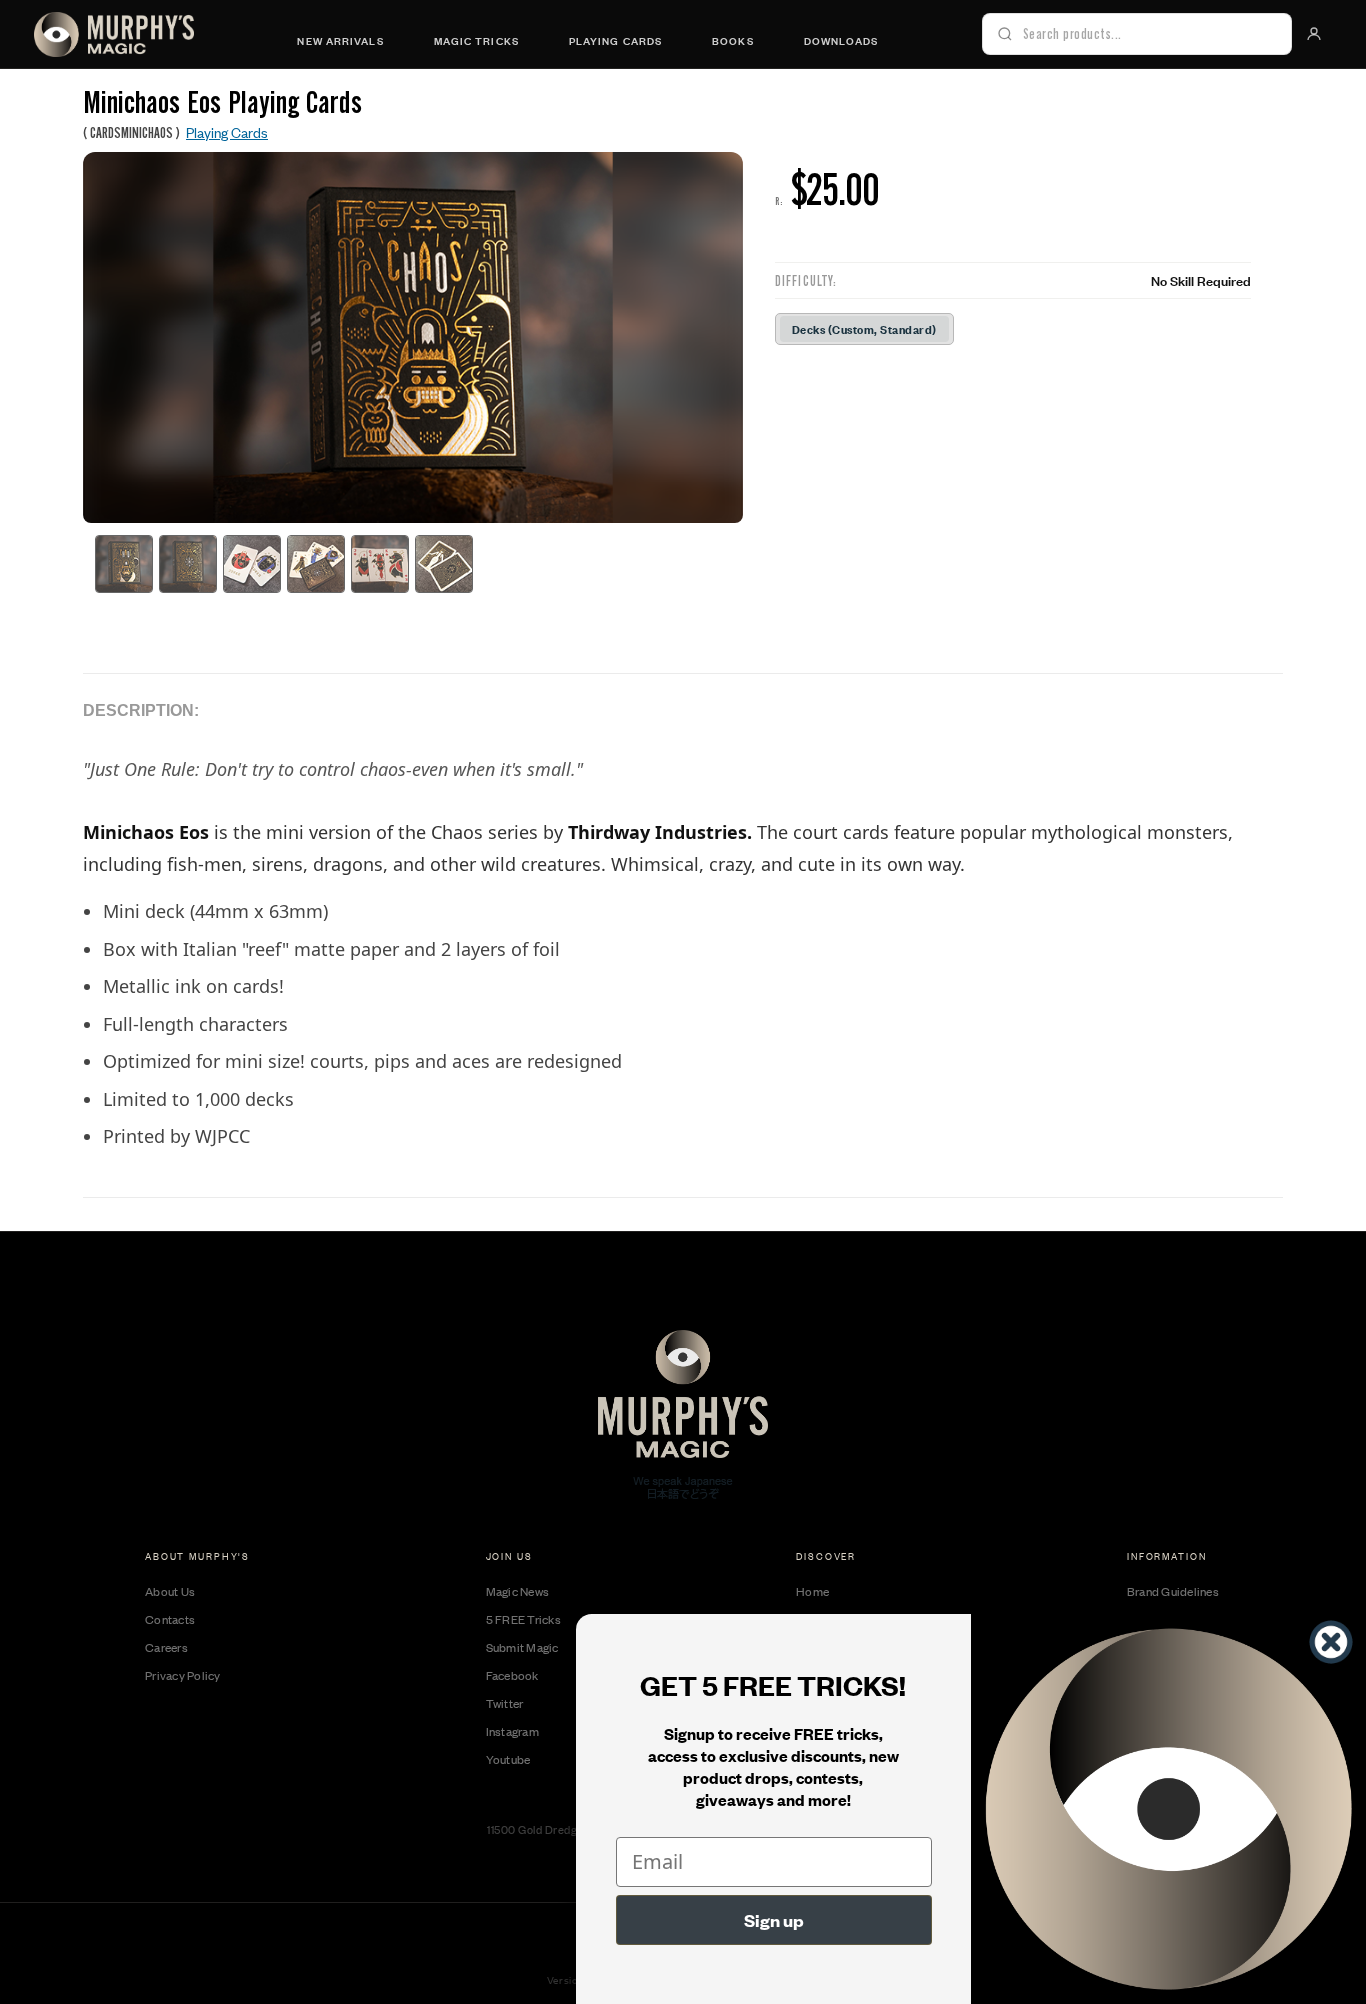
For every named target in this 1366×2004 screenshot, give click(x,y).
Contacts (170, 1619)
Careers (166, 1647)
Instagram (512, 1731)
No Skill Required (1201, 280)
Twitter (505, 1703)
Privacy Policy (183, 1675)
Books (733, 40)
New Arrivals (340, 40)
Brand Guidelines (1173, 1591)
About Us (170, 1591)
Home (812, 1591)
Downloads (841, 40)
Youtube (508, 1759)
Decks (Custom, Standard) (864, 328)
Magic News (518, 1591)
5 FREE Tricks (523, 1619)
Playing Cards (615, 40)
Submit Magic (522, 1647)
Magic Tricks (476, 40)
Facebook (512, 1675)
